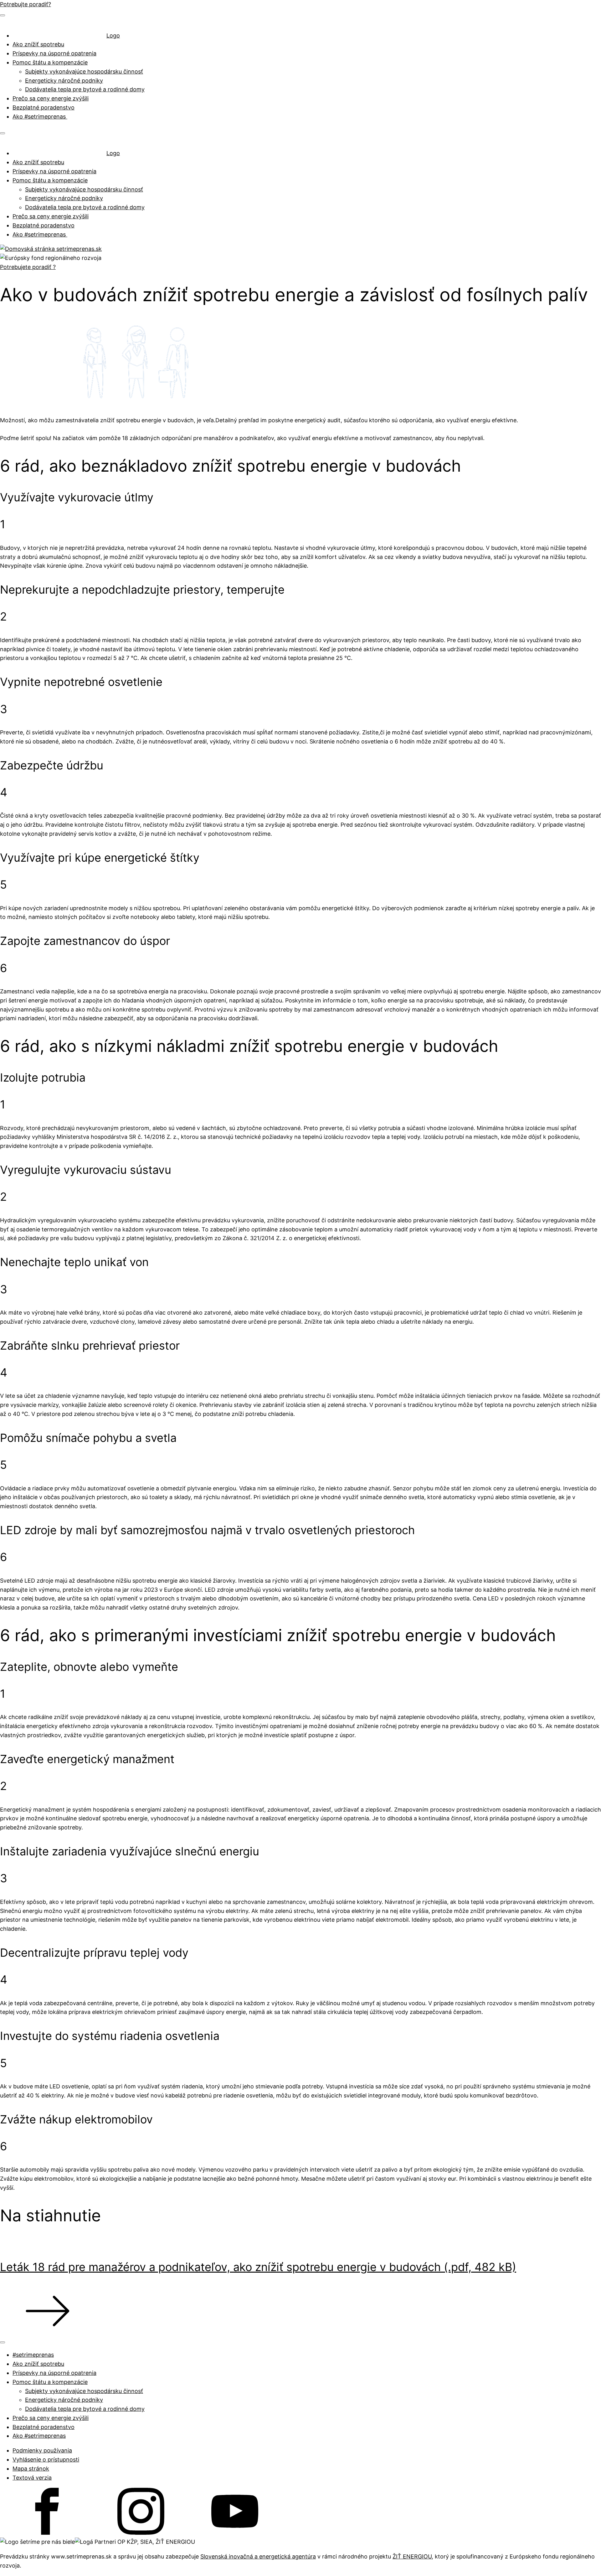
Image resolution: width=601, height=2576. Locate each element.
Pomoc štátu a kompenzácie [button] (50, 62)
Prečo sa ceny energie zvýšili (51, 98)
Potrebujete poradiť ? (28, 267)
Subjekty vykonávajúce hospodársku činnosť (84, 71)
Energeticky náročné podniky (64, 81)
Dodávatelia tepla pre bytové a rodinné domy (85, 89)
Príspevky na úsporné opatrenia (54, 53)
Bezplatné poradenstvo (44, 107)
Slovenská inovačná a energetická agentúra (258, 2556)
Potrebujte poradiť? (26, 4)
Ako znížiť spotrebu (38, 44)
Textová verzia (32, 2478)
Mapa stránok (31, 2469)
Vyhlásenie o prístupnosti (46, 2459)
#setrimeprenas (33, 2355)
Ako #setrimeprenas (40, 117)
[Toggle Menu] (3, 15)
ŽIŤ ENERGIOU (412, 2556)
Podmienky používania (42, 2450)
